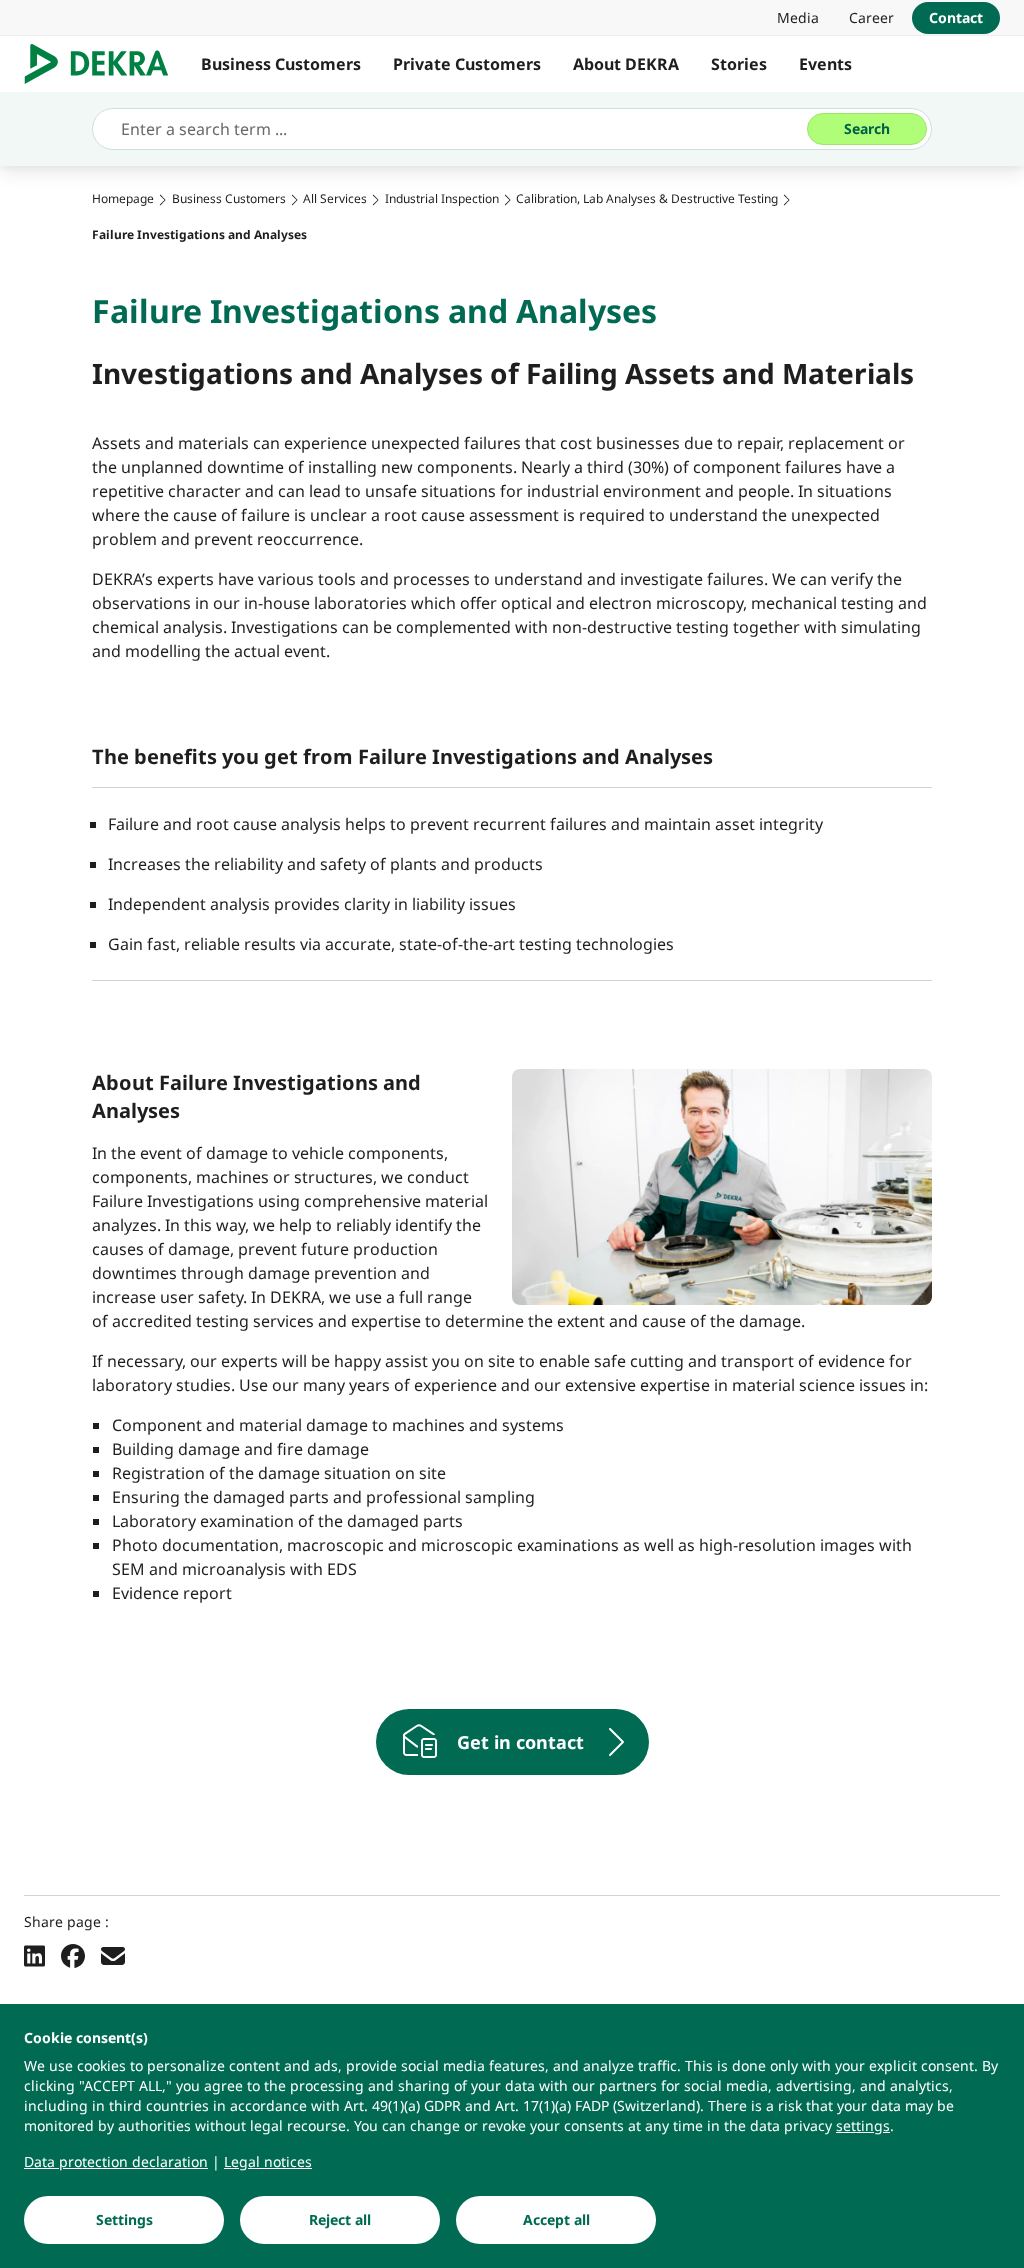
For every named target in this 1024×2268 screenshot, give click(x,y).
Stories (739, 64)
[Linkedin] (34, 1955)
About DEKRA (626, 64)
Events (825, 64)
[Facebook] (73, 1955)
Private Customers (467, 64)
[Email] (113, 1955)
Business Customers (281, 64)
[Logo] (104, 64)
